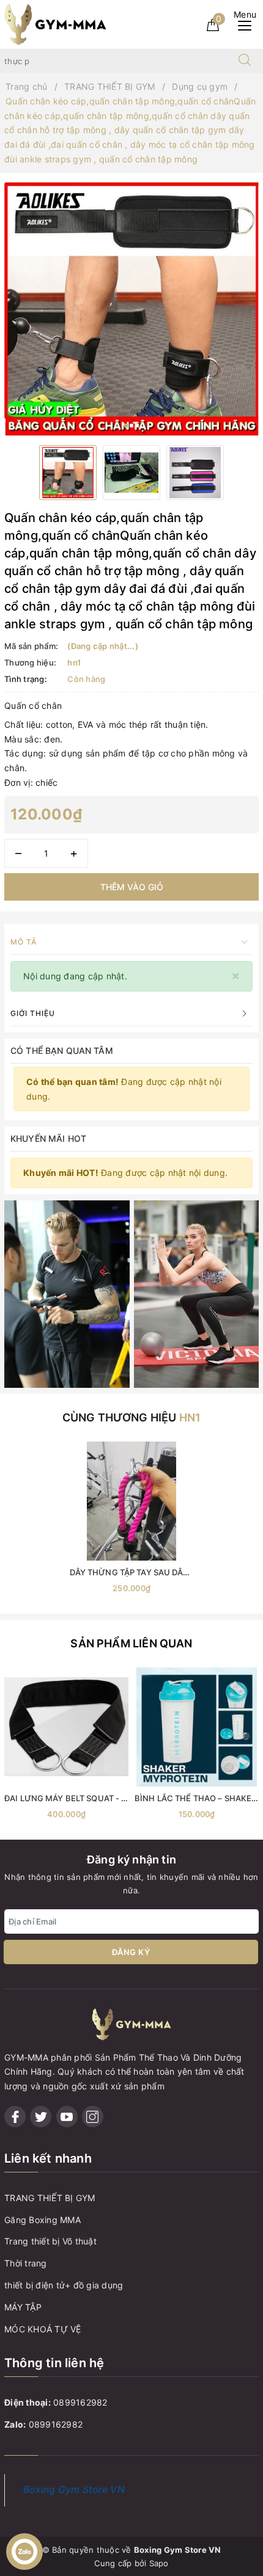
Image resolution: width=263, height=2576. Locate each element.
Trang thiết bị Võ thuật (50, 2241)
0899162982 (80, 2402)
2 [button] (131, 426)
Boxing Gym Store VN (74, 2490)
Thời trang (26, 2263)
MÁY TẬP (23, 2307)
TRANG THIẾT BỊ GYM (50, 2198)
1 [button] (126, 426)
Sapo (159, 2563)
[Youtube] (67, 2117)
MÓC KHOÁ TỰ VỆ (43, 2329)
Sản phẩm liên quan (131, 1643)
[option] (131, 309)
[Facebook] (15, 2117)
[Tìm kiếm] (245, 61)
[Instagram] (93, 2117)
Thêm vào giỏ (132, 887)
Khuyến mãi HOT (48, 1138)
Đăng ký (131, 1952)
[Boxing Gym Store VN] (55, 24)
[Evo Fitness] (67, 1293)
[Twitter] (41, 2117)
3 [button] (137, 426)
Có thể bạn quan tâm (62, 1050)
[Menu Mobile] (248, 24)
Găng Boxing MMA (43, 2220)
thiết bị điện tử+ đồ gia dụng (64, 2285)
